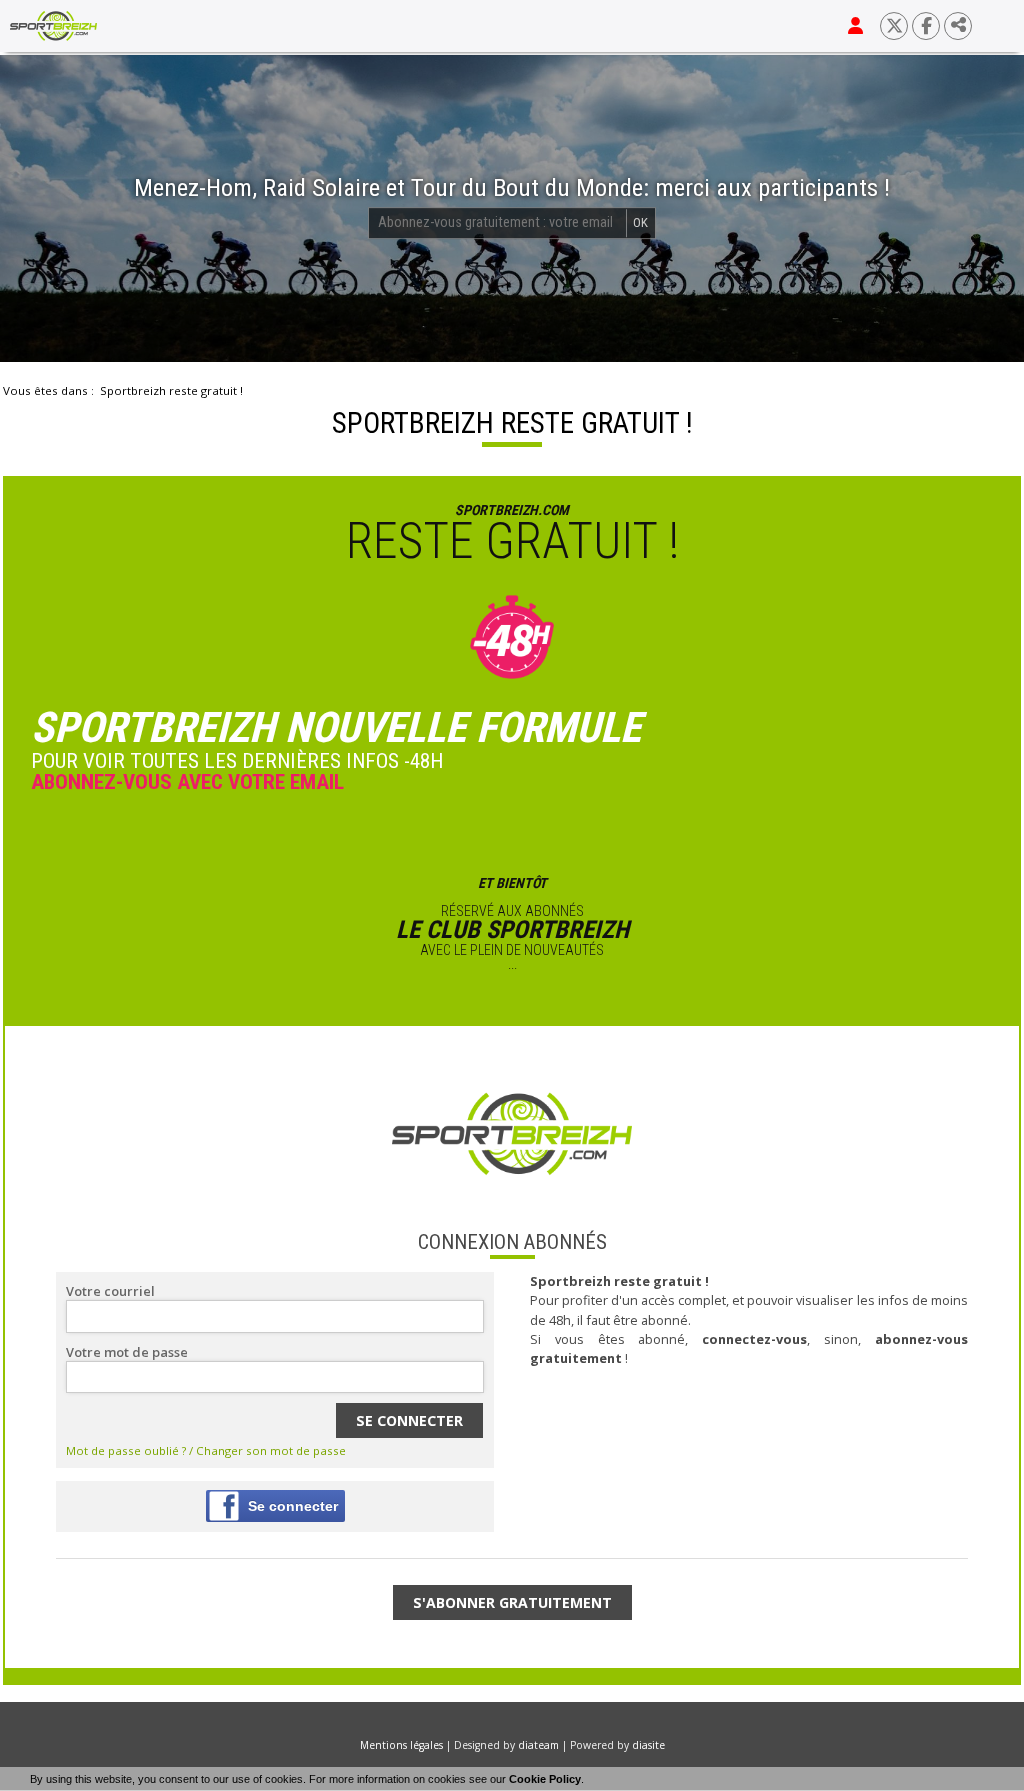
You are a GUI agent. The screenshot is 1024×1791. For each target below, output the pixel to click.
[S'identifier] (855, 26)
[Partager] (958, 26)
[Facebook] (926, 26)
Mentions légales (401, 1745)
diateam (538, 1745)
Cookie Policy (545, 1779)
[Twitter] (894, 26)
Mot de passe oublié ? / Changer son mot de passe (206, 1450)
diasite (648, 1745)
